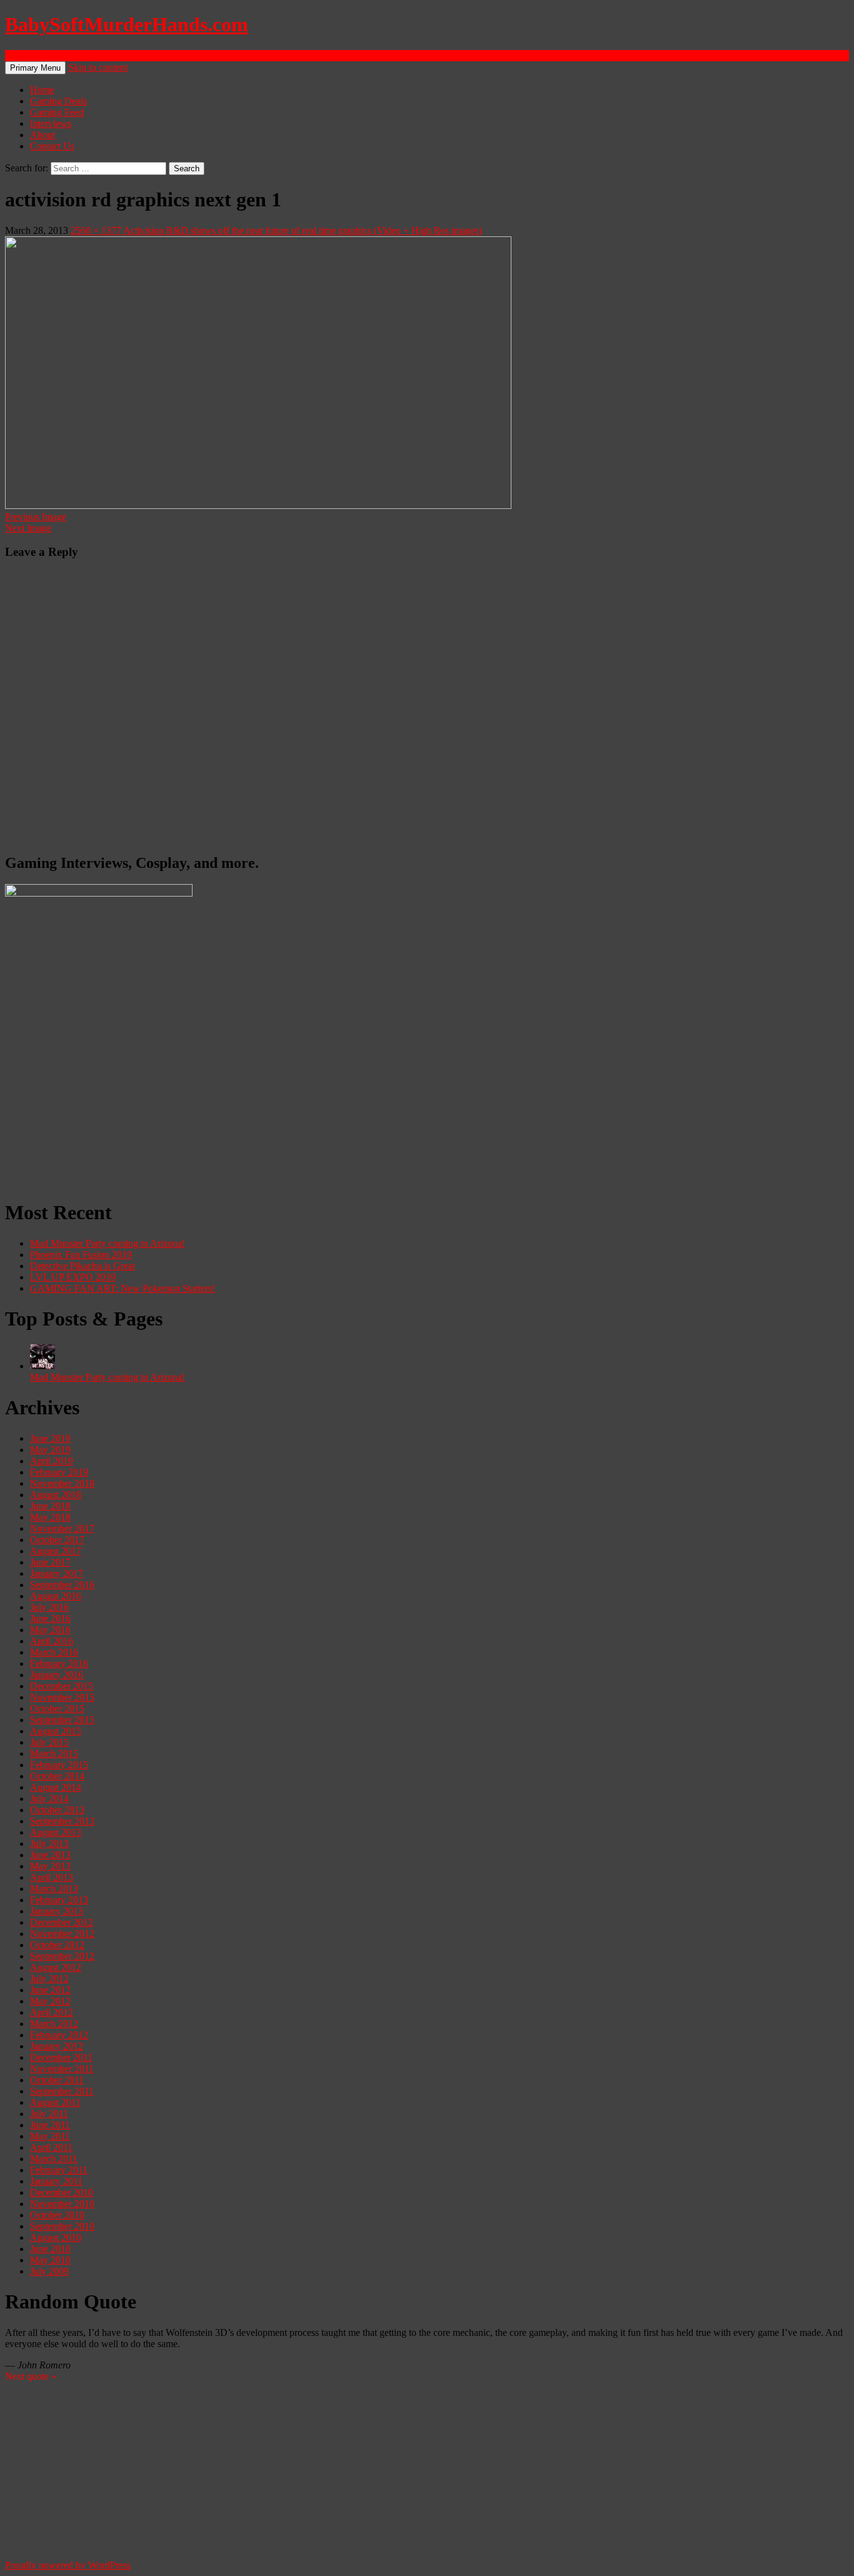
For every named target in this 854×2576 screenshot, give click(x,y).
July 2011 (49, 2114)
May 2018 (50, 1517)
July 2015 (49, 1742)
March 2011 (54, 2159)
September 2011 (62, 2091)
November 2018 (62, 1483)
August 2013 (56, 1832)
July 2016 (49, 1607)
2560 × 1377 (96, 230)
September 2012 (62, 1956)
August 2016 (56, 1596)
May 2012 (50, 2001)
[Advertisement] (380, 1100)
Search (18, 55)
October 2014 (57, 1776)
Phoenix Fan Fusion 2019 (81, 1255)
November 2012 (62, 1934)
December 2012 (62, 1922)
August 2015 (56, 1731)
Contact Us (52, 146)
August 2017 (56, 1551)
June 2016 (50, 1618)
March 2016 (54, 1652)
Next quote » (31, 2376)
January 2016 (57, 1675)
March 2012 (54, 2024)
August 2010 (56, 2237)
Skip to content (98, 67)
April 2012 (52, 2012)
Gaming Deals (58, 101)
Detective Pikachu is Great (83, 1266)
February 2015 (59, 1765)
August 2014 (56, 1787)
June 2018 (50, 1506)
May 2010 (50, 2260)
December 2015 (62, 1686)
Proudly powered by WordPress (68, 2565)
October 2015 (57, 1708)
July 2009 (49, 2271)
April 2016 (52, 1641)
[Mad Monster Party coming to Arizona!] (43, 1366)
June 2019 (50, 1438)
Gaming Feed (57, 112)
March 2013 (54, 1889)
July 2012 (49, 1979)
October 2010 (57, 2215)
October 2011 (57, 2080)
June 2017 (50, 1562)
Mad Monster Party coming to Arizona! (108, 1243)
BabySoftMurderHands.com (127, 24)
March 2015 (54, 1753)
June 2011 (50, 2125)
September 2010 (62, 2226)
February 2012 (59, 2035)
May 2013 (50, 1866)
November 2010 (62, 2204)
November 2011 (62, 2069)
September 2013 (62, 1821)
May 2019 (50, 1450)
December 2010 (62, 2192)
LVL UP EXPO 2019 (73, 1277)
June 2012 (50, 1990)
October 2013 (57, 1810)
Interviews (51, 123)
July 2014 (49, 1799)
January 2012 (57, 2046)
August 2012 (56, 1967)
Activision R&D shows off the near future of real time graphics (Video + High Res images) (303, 230)
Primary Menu (35, 68)
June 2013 (50, 1855)
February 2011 (59, 2170)
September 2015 (62, 1720)
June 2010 (50, 2249)
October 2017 (57, 1540)
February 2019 (59, 1472)
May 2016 (50, 1630)
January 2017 (57, 1573)
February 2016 (59, 1663)
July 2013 (49, 1844)
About (43, 135)
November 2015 (62, 1697)
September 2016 (62, 1585)
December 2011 (61, 2057)
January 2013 (57, 1911)
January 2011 (56, 2181)
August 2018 (56, 1495)
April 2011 (51, 2147)
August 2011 (55, 2102)
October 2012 (57, 1945)
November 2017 (62, 1528)
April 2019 (52, 1461)
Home (42, 90)
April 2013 (52, 1877)
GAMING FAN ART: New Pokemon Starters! (123, 1288)
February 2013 (59, 1900)
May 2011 (50, 2136)
